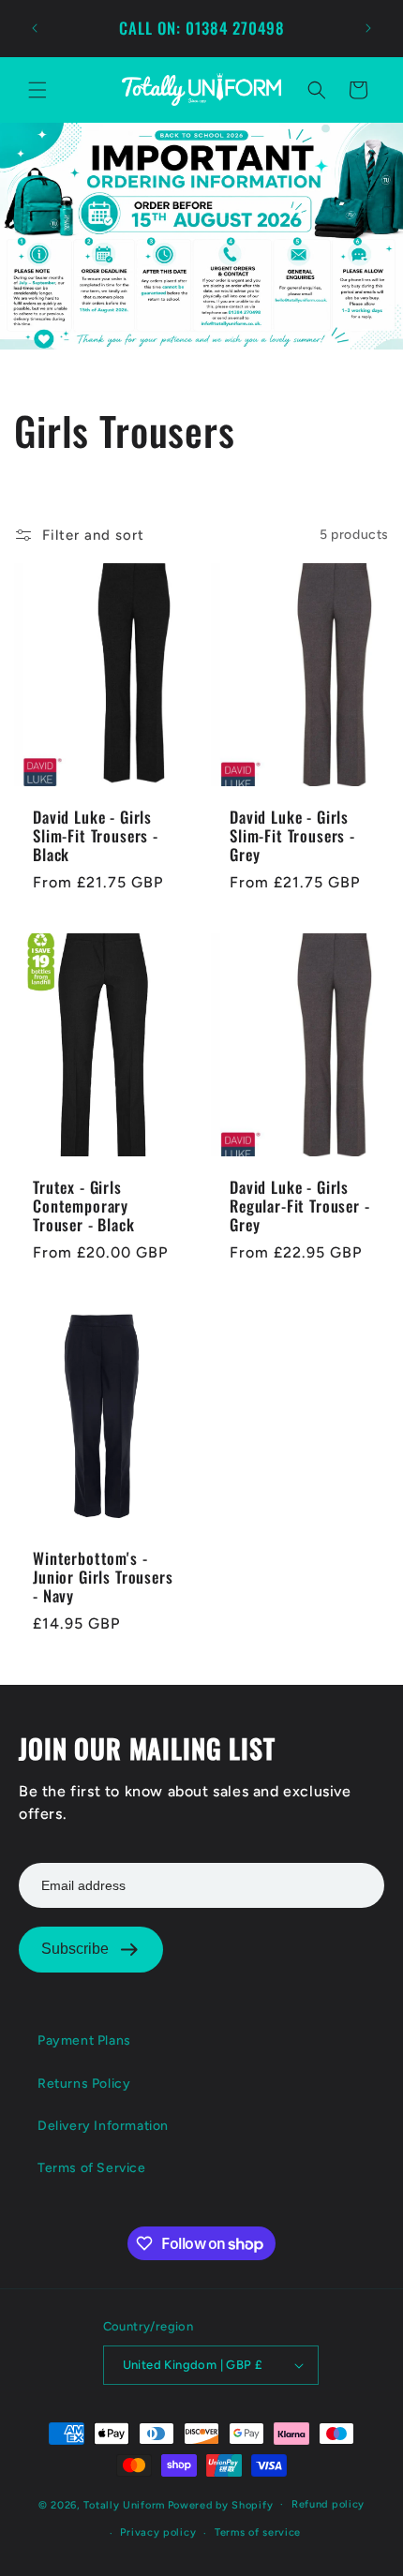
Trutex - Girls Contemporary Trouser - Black (84, 1206)
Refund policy (328, 2504)
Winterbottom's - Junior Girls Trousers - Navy (103, 1577)
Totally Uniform (124, 2504)
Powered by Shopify (221, 2504)
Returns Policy (84, 2084)
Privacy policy (158, 2532)
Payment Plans (84, 2040)
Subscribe (75, 1949)
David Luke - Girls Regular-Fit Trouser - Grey (300, 1206)
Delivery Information (103, 2126)
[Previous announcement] (35, 28)
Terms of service (258, 2532)
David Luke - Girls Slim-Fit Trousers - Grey (292, 835)
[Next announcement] (368, 28)
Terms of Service (92, 2168)
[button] (37, 90)
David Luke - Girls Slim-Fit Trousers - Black (96, 835)
